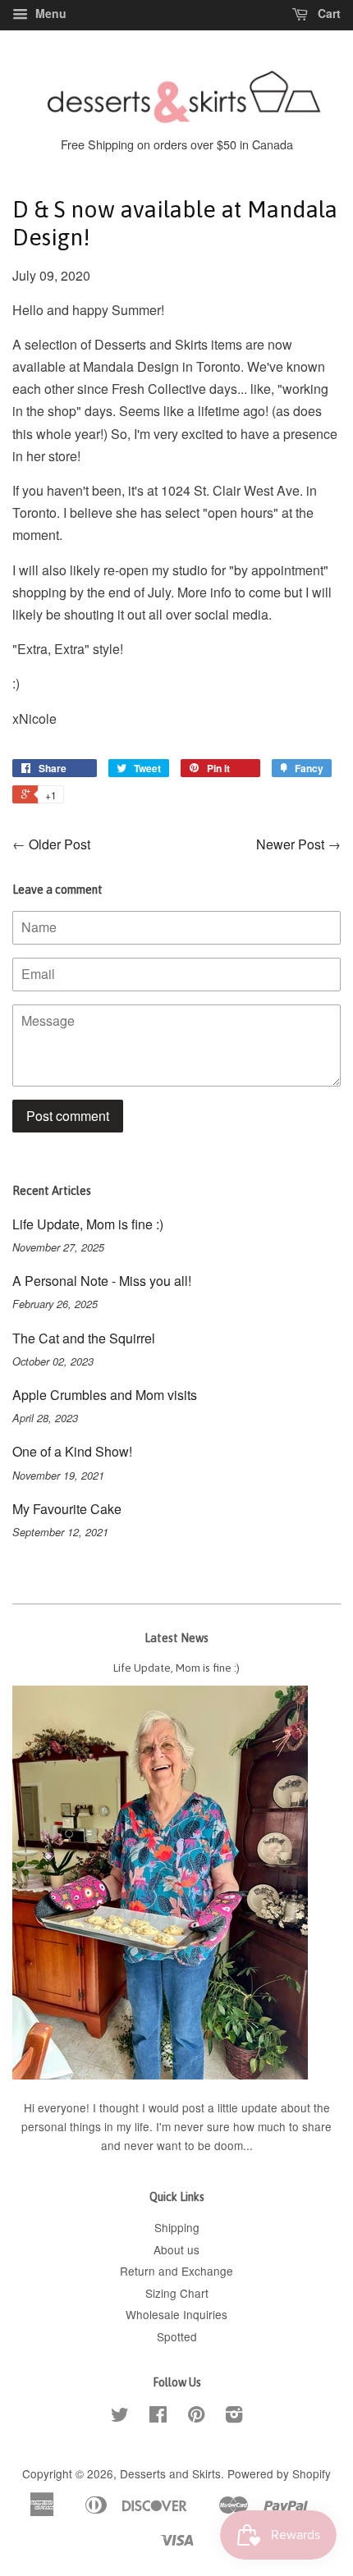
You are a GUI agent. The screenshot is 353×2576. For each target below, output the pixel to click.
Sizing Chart (177, 2293)
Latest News (176, 1638)
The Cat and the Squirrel (84, 1338)
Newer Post (290, 844)
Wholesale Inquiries (176, 2314)
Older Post (60, 844)
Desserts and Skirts (170, 2473)
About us (176, 2249)
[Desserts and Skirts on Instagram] (234, 2417)
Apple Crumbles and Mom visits (105, 1395)
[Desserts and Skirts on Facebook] (158, 2417)
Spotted (177, 2336)
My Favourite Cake (67, 1509)
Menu (49, 13)
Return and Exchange (176, 2271)
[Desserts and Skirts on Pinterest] (196, 2417)
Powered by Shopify (279, 2473)
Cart (328, 13)
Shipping (177, 2227)
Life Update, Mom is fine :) (88, 1224)
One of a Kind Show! (72, 1451)
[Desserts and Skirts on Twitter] (120, 2417)
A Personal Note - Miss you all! (102, 1281)
